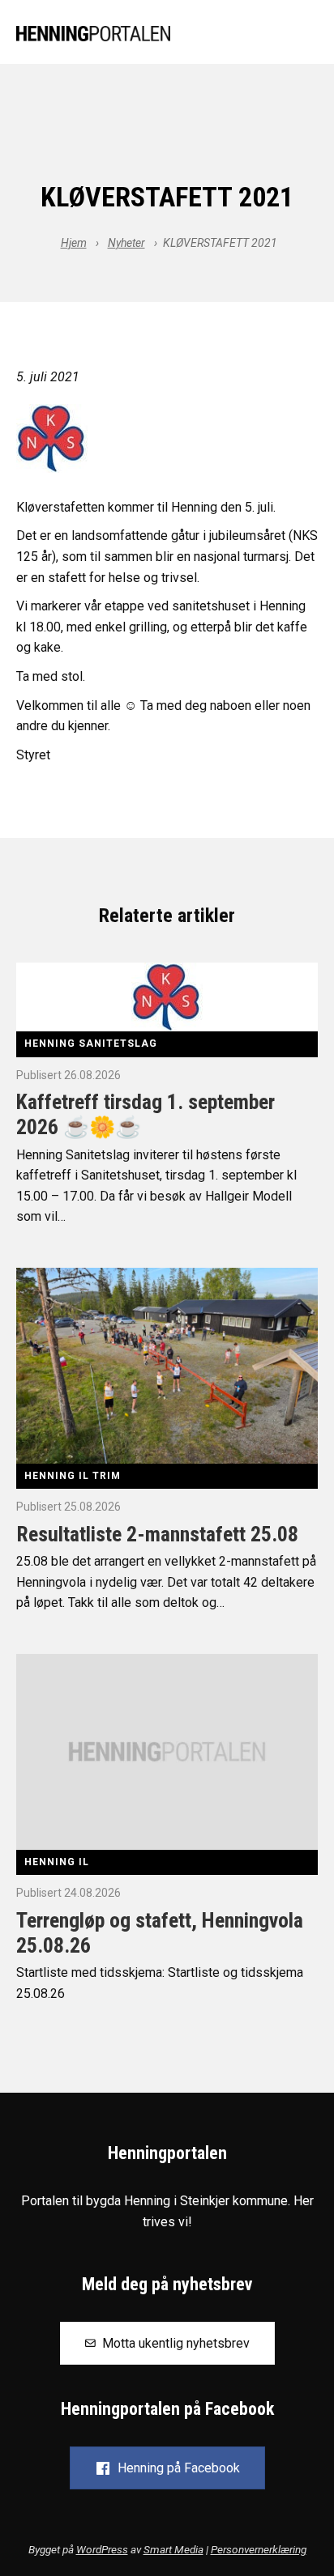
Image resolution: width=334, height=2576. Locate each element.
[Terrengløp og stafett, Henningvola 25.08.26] (167, 1751)
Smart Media (173, 2549)
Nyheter (126, 243)
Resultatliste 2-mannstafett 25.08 (157, 1534)
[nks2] (167, 438)
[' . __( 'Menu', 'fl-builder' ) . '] (305, 34)
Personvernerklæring (259, 2549)
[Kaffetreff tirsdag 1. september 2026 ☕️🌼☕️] (167, 996)
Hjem (74, 243)
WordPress (102, 2549)
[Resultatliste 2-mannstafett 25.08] (167, 1365)
